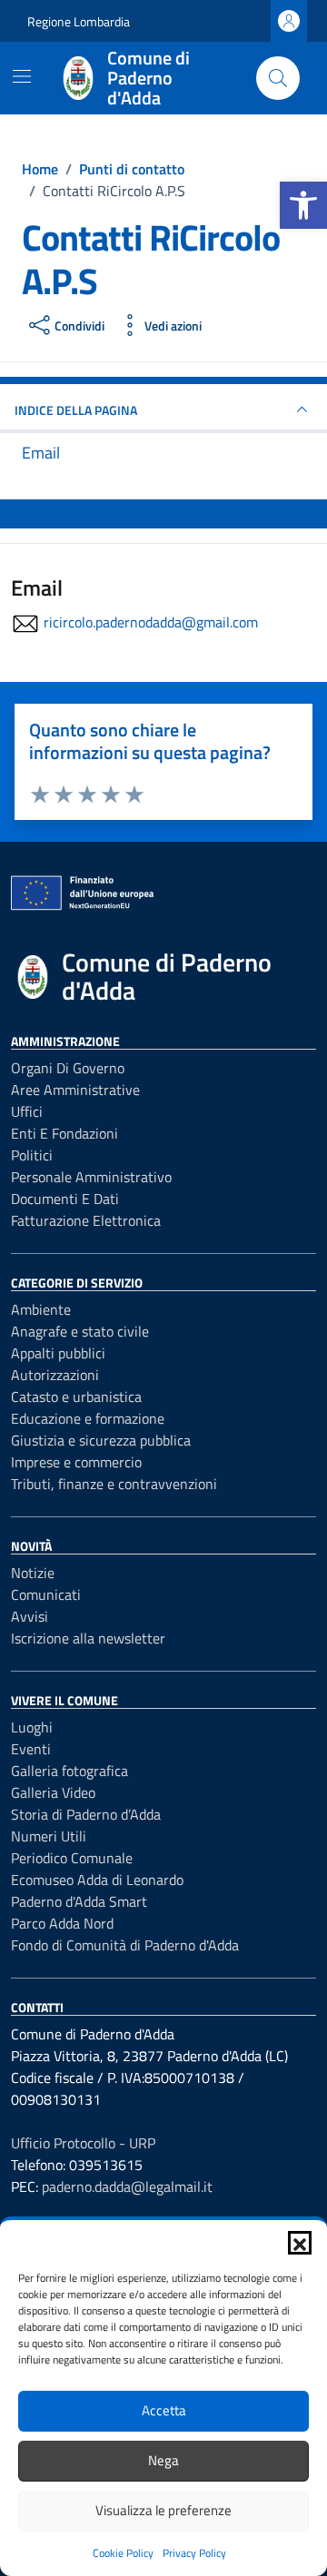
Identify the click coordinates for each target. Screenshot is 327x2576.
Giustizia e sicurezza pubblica (101, 1440)
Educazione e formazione (88, 1418)
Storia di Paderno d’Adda (86, 1814)
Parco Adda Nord (62, 1923)
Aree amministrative (75, 1090)
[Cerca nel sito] (278, 78)
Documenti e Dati (65, 1199)
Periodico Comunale (72, 1858)
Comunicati (46, 1594)
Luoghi (32, 1727)
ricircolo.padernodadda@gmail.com (151, 622)
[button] (303, 205)
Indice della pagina (76, 410)
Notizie (33, 1573)
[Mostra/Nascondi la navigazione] (22, 76)
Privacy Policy (194, 2553)
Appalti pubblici (58, 1353)
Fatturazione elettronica (86, 1220)
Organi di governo (68, 1068)
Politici (32, 1155)
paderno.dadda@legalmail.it (127, 2186)
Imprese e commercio (76, 1462)
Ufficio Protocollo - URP (83, 2143)
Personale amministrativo (91, 1177)
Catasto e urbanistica (76, 1397)
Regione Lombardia (79, 21)
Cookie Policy (123, 2553)
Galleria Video (53, 1792)
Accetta (164, 2410)
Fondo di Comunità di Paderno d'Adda (125, 1945)
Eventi (31, 1749)
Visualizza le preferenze (163, 2510)
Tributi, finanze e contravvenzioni (114, 1484)
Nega (163, 2460)
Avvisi (30, 1616)
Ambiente (41, 1309)
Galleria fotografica (69, 1771)
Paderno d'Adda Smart (79, 1901)
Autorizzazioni (55, 1375)
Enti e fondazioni (64, 1133)
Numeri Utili (49, 1836)
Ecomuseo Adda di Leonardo (97, 1880)
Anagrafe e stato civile (80, 1331)
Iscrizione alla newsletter (88, 1638)
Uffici (27, 1111)
